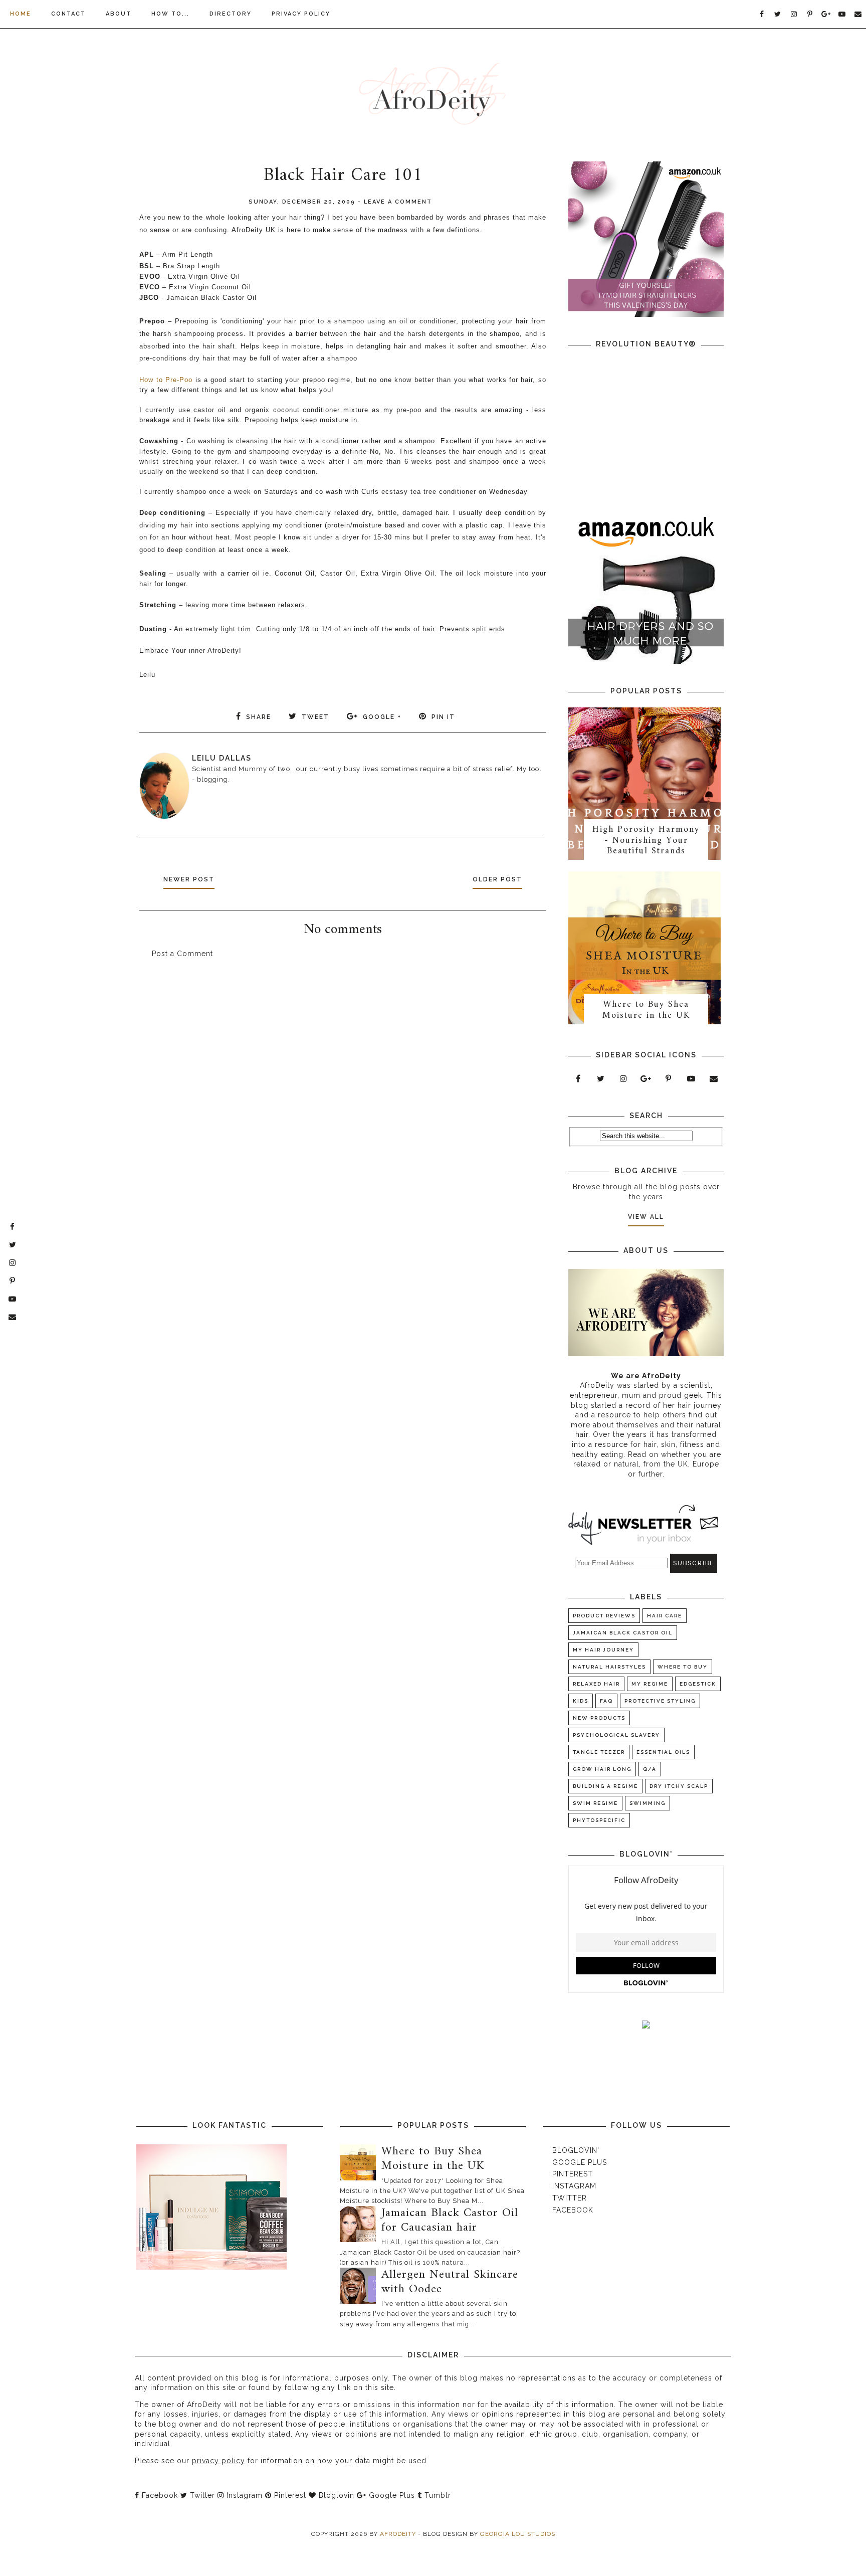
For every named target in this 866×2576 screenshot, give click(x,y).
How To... (170, 14)
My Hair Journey (603, 1650)
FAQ (606, 1701)
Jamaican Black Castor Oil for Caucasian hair (450, 2220)
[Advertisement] (343, 1054)
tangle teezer (599, 1752)
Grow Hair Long (602, 1769)
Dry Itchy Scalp (679, 1786)
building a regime (605, 1786)
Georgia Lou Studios (518, 2534)
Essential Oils (663, 1752)
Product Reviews (604, 1616)
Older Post (497, 879)
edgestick (698, 1684)
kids (581, 1701)
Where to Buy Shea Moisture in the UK (646, 1010)
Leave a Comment (398, 202)
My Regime (650, 1684)
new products (599, 1718)
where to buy (683, 1667)
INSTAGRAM (574, 2186)
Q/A (650, 1769)
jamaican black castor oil (623, 1633)
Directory (231, 14)
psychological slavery (616, 1735)
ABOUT (119, 14)
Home (21, 14)
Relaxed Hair (596, 1684)
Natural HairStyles (609, 1667)
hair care (665, 1616)
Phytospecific (599, 1820)
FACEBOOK (573, 2210)
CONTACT (68, 14)
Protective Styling (660, 1701)
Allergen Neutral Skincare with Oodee (450, 2282)
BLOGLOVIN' (576, 2150)
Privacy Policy (301, 14)
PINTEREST (573, 2174)
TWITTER (570, 2198)
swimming (647, 1803)
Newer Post (189, 879)
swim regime (595, 1803)
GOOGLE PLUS (580, 2162)
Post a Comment (182, 954)
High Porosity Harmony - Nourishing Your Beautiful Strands (646, 840)
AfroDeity (399, 2534)
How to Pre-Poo (166, 380)
